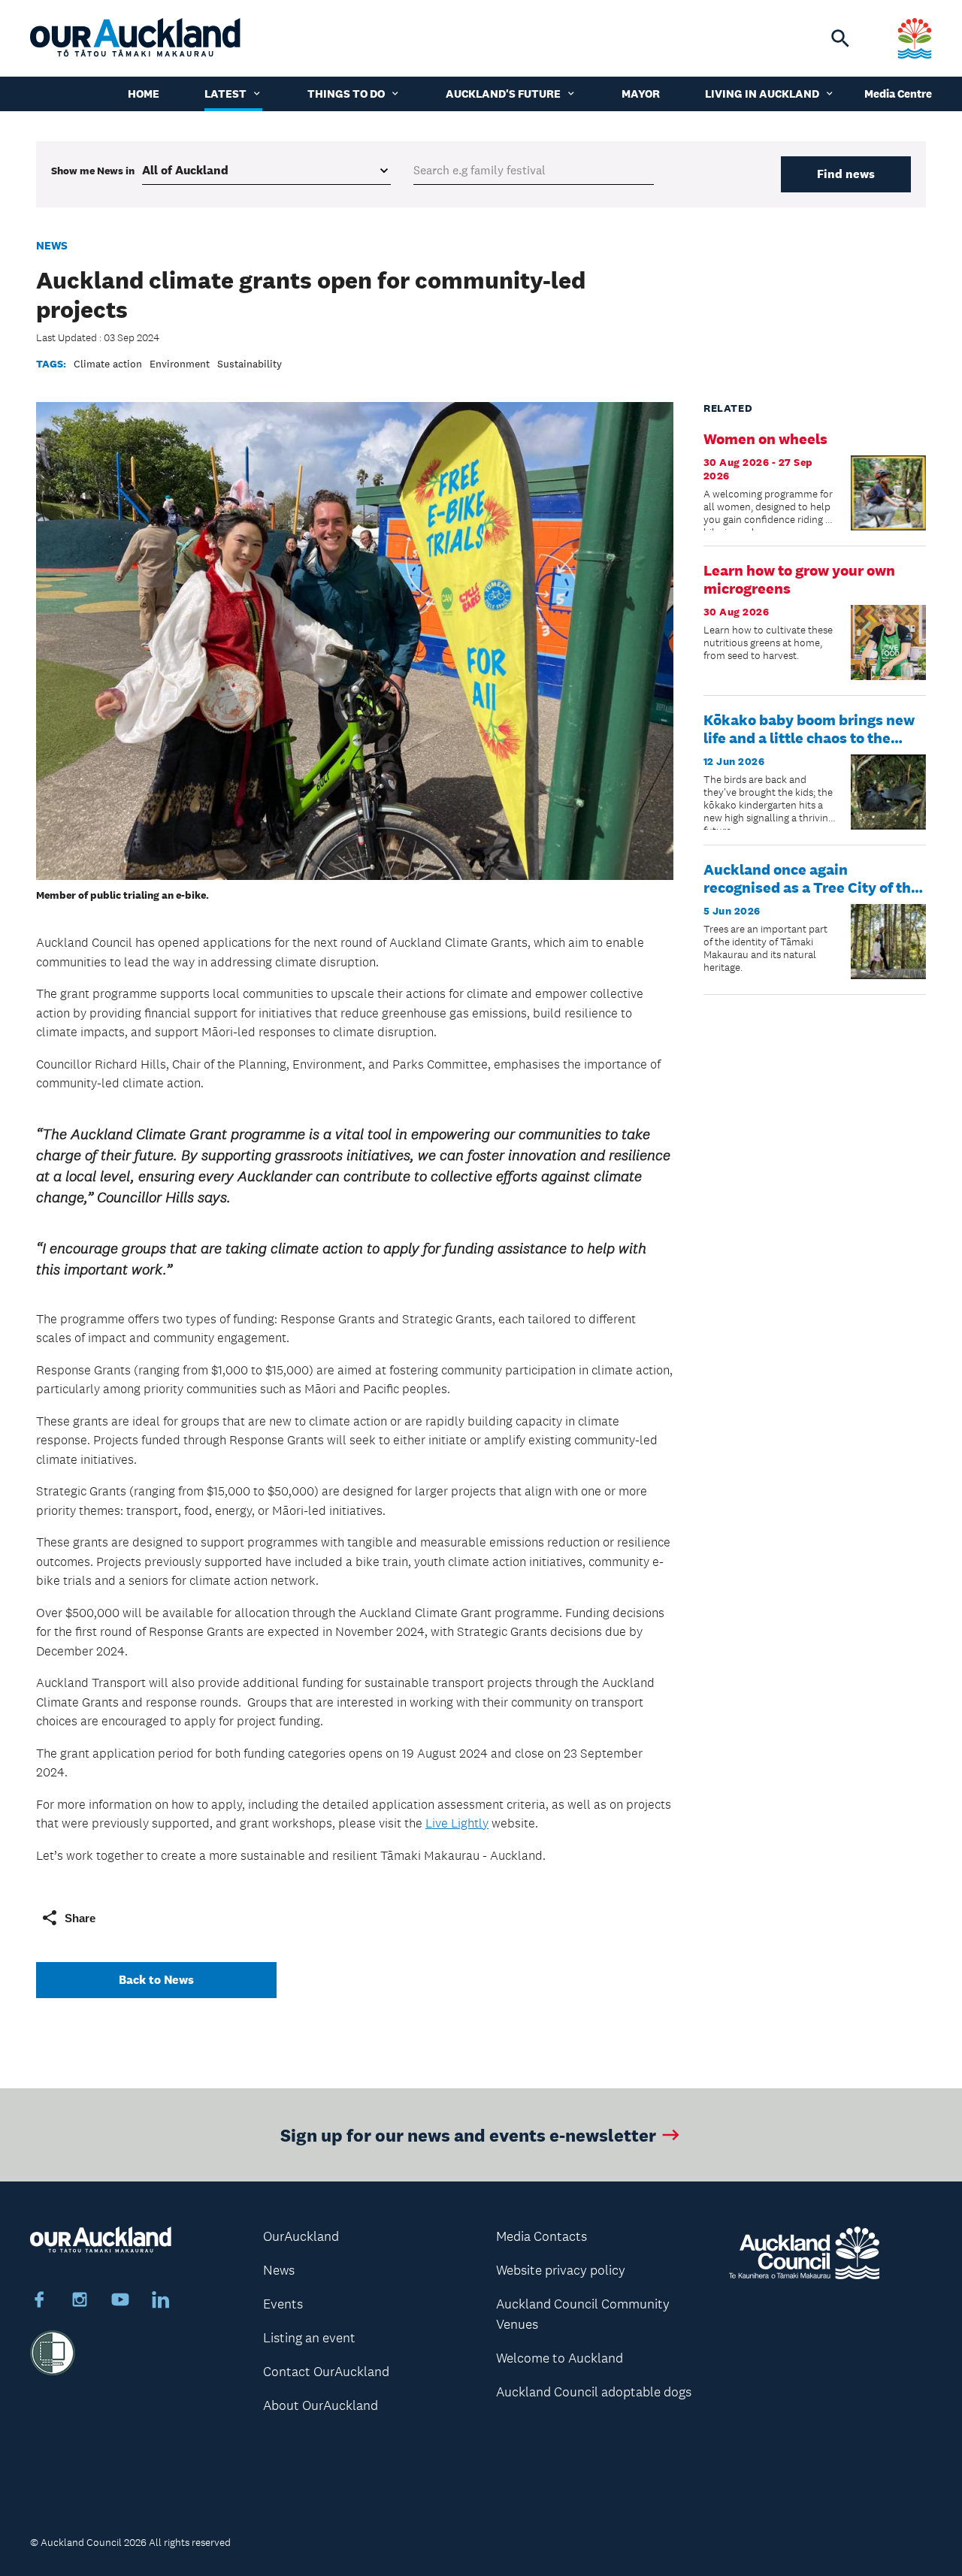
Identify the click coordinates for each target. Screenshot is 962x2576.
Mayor (641, 94)
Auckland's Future (503, 94)
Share (80, 1918)
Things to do (346, 94)
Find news (846, 174)
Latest (225, 94)
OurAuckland (301, 2236)
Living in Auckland (762, 94)
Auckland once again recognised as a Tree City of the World (811, 887)
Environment (180, 364)
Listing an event (309, 2338)
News (52, 245)
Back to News (156, 1980)
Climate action (108, 364)
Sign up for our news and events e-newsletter (468, 2135)
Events (283, 2304)
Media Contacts (542, 2236)
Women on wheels (765, 439)
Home (144, 94)
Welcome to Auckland (560, 2358)
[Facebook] (39, 2302)
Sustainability (250, 364)
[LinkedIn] (161, 2302)
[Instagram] (80, 2302)
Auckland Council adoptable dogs (594, 2392)
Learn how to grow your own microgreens (799, 579)
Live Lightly (457, 1823)
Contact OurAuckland (326, 2372)
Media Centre (898, 94)
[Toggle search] (840, 38)
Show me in (93, 171)
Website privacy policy (561, 2270)
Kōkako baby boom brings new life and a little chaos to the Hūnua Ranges (809, 738)
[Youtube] (120, 2302)
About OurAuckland (321, 2405)
